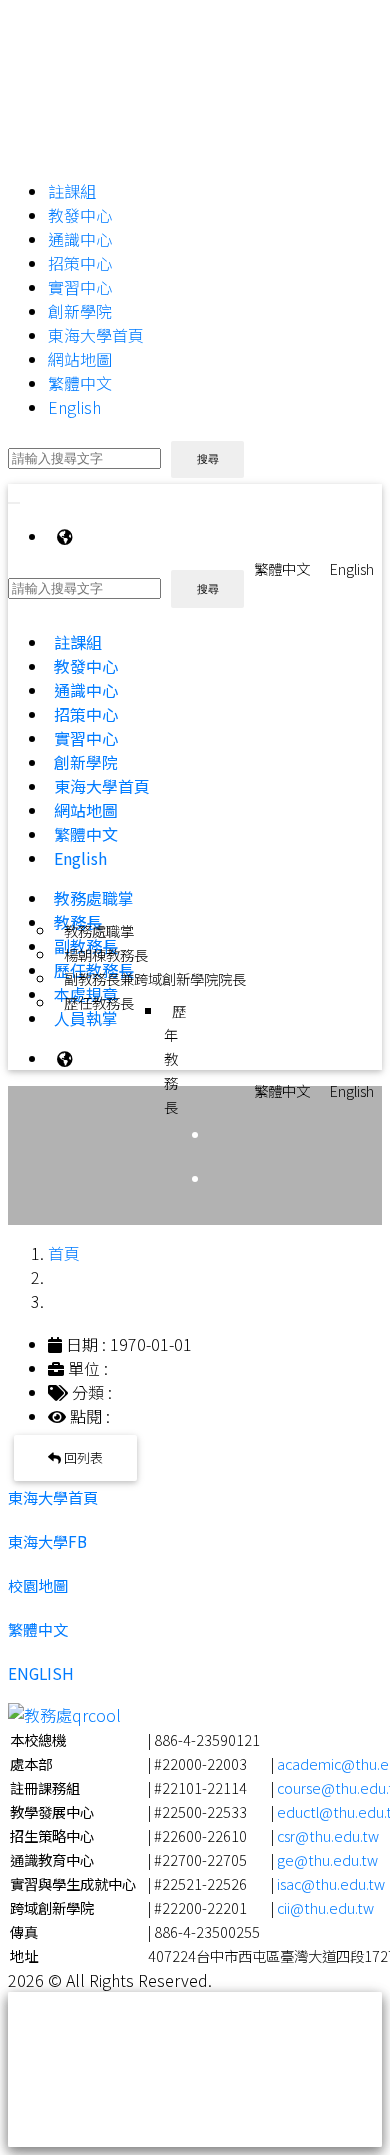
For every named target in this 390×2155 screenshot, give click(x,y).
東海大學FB (47, 1541)
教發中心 (80, 215)
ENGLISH (41, 1673)
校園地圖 (38, 1585)
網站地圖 (80, 359)
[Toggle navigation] (14, 503)
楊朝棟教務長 (106, 954)
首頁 (64, 1253)
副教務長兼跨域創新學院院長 (155, 978)
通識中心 (80, 239)
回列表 (82, 1457)
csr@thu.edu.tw (328, 1835)
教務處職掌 (94, 898)
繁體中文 (80, 383)
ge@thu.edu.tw (327, 1859)
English (74, 407)
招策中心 (80, 263)
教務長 (78, 922)
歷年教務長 (175, 1058)
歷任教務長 (106, 1002)
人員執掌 (86, 1018)
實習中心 (80, 287)
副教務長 (86, 946)
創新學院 (80, 311)
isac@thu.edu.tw (331, 1883)
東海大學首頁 (96, 335)
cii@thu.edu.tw (325, 1907)
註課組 (72, 191)
